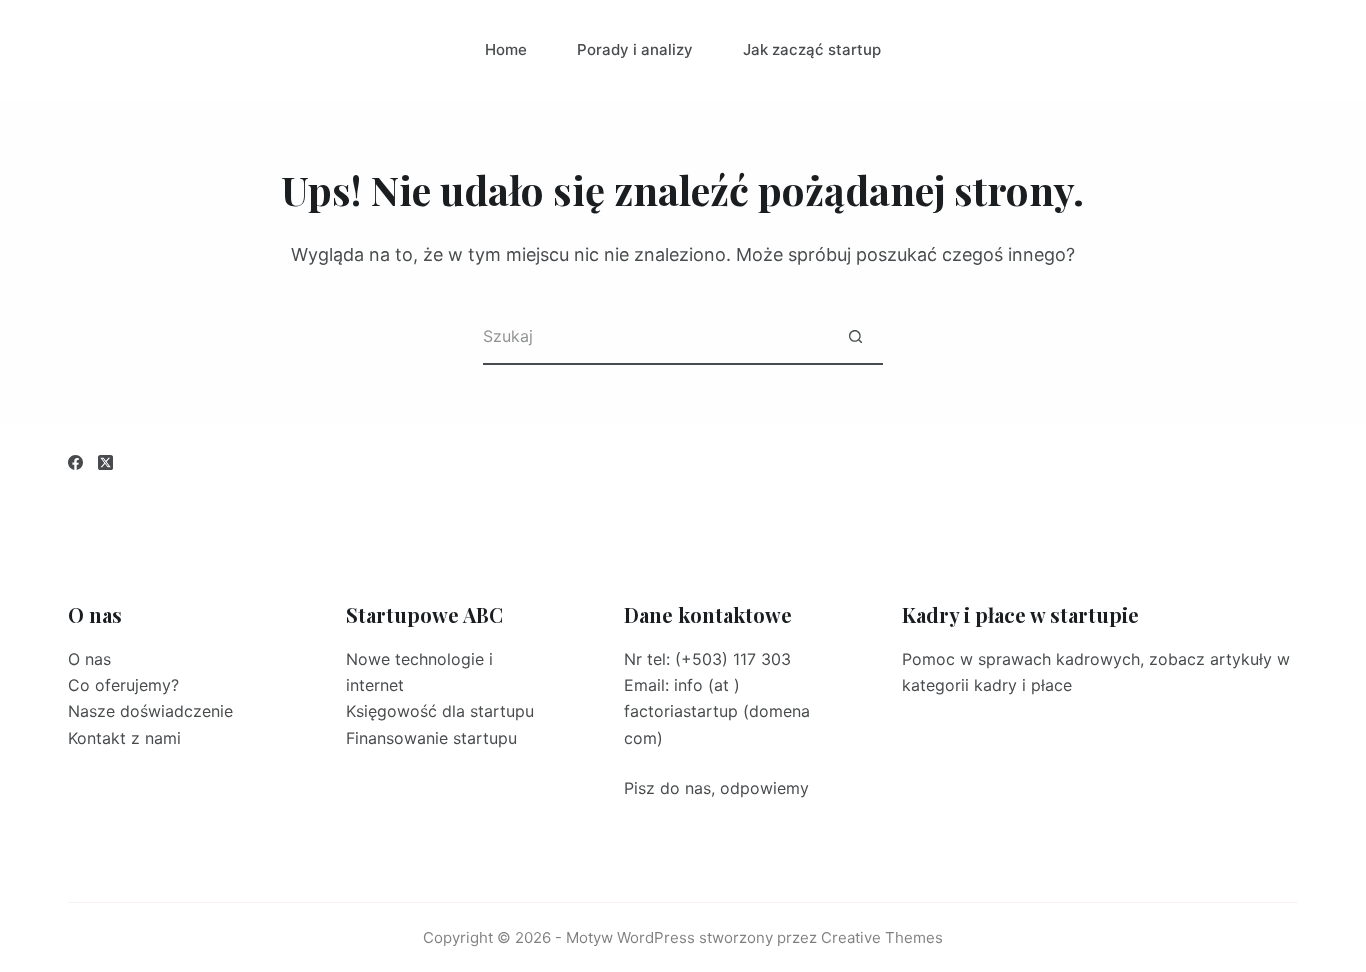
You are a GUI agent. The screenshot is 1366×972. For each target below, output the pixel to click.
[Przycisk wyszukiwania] (855, 337)
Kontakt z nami (124, 738)
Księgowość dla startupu (440, 711)
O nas (89, 659)
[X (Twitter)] (105, 462)
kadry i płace (1023, 685)
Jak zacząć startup (812, 49)
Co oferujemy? (123, 685)
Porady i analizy (635, 49)
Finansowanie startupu (431, 738)
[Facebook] (75, 462)
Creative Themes (882, 937)
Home (506, 49)
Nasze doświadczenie (150, 711)
